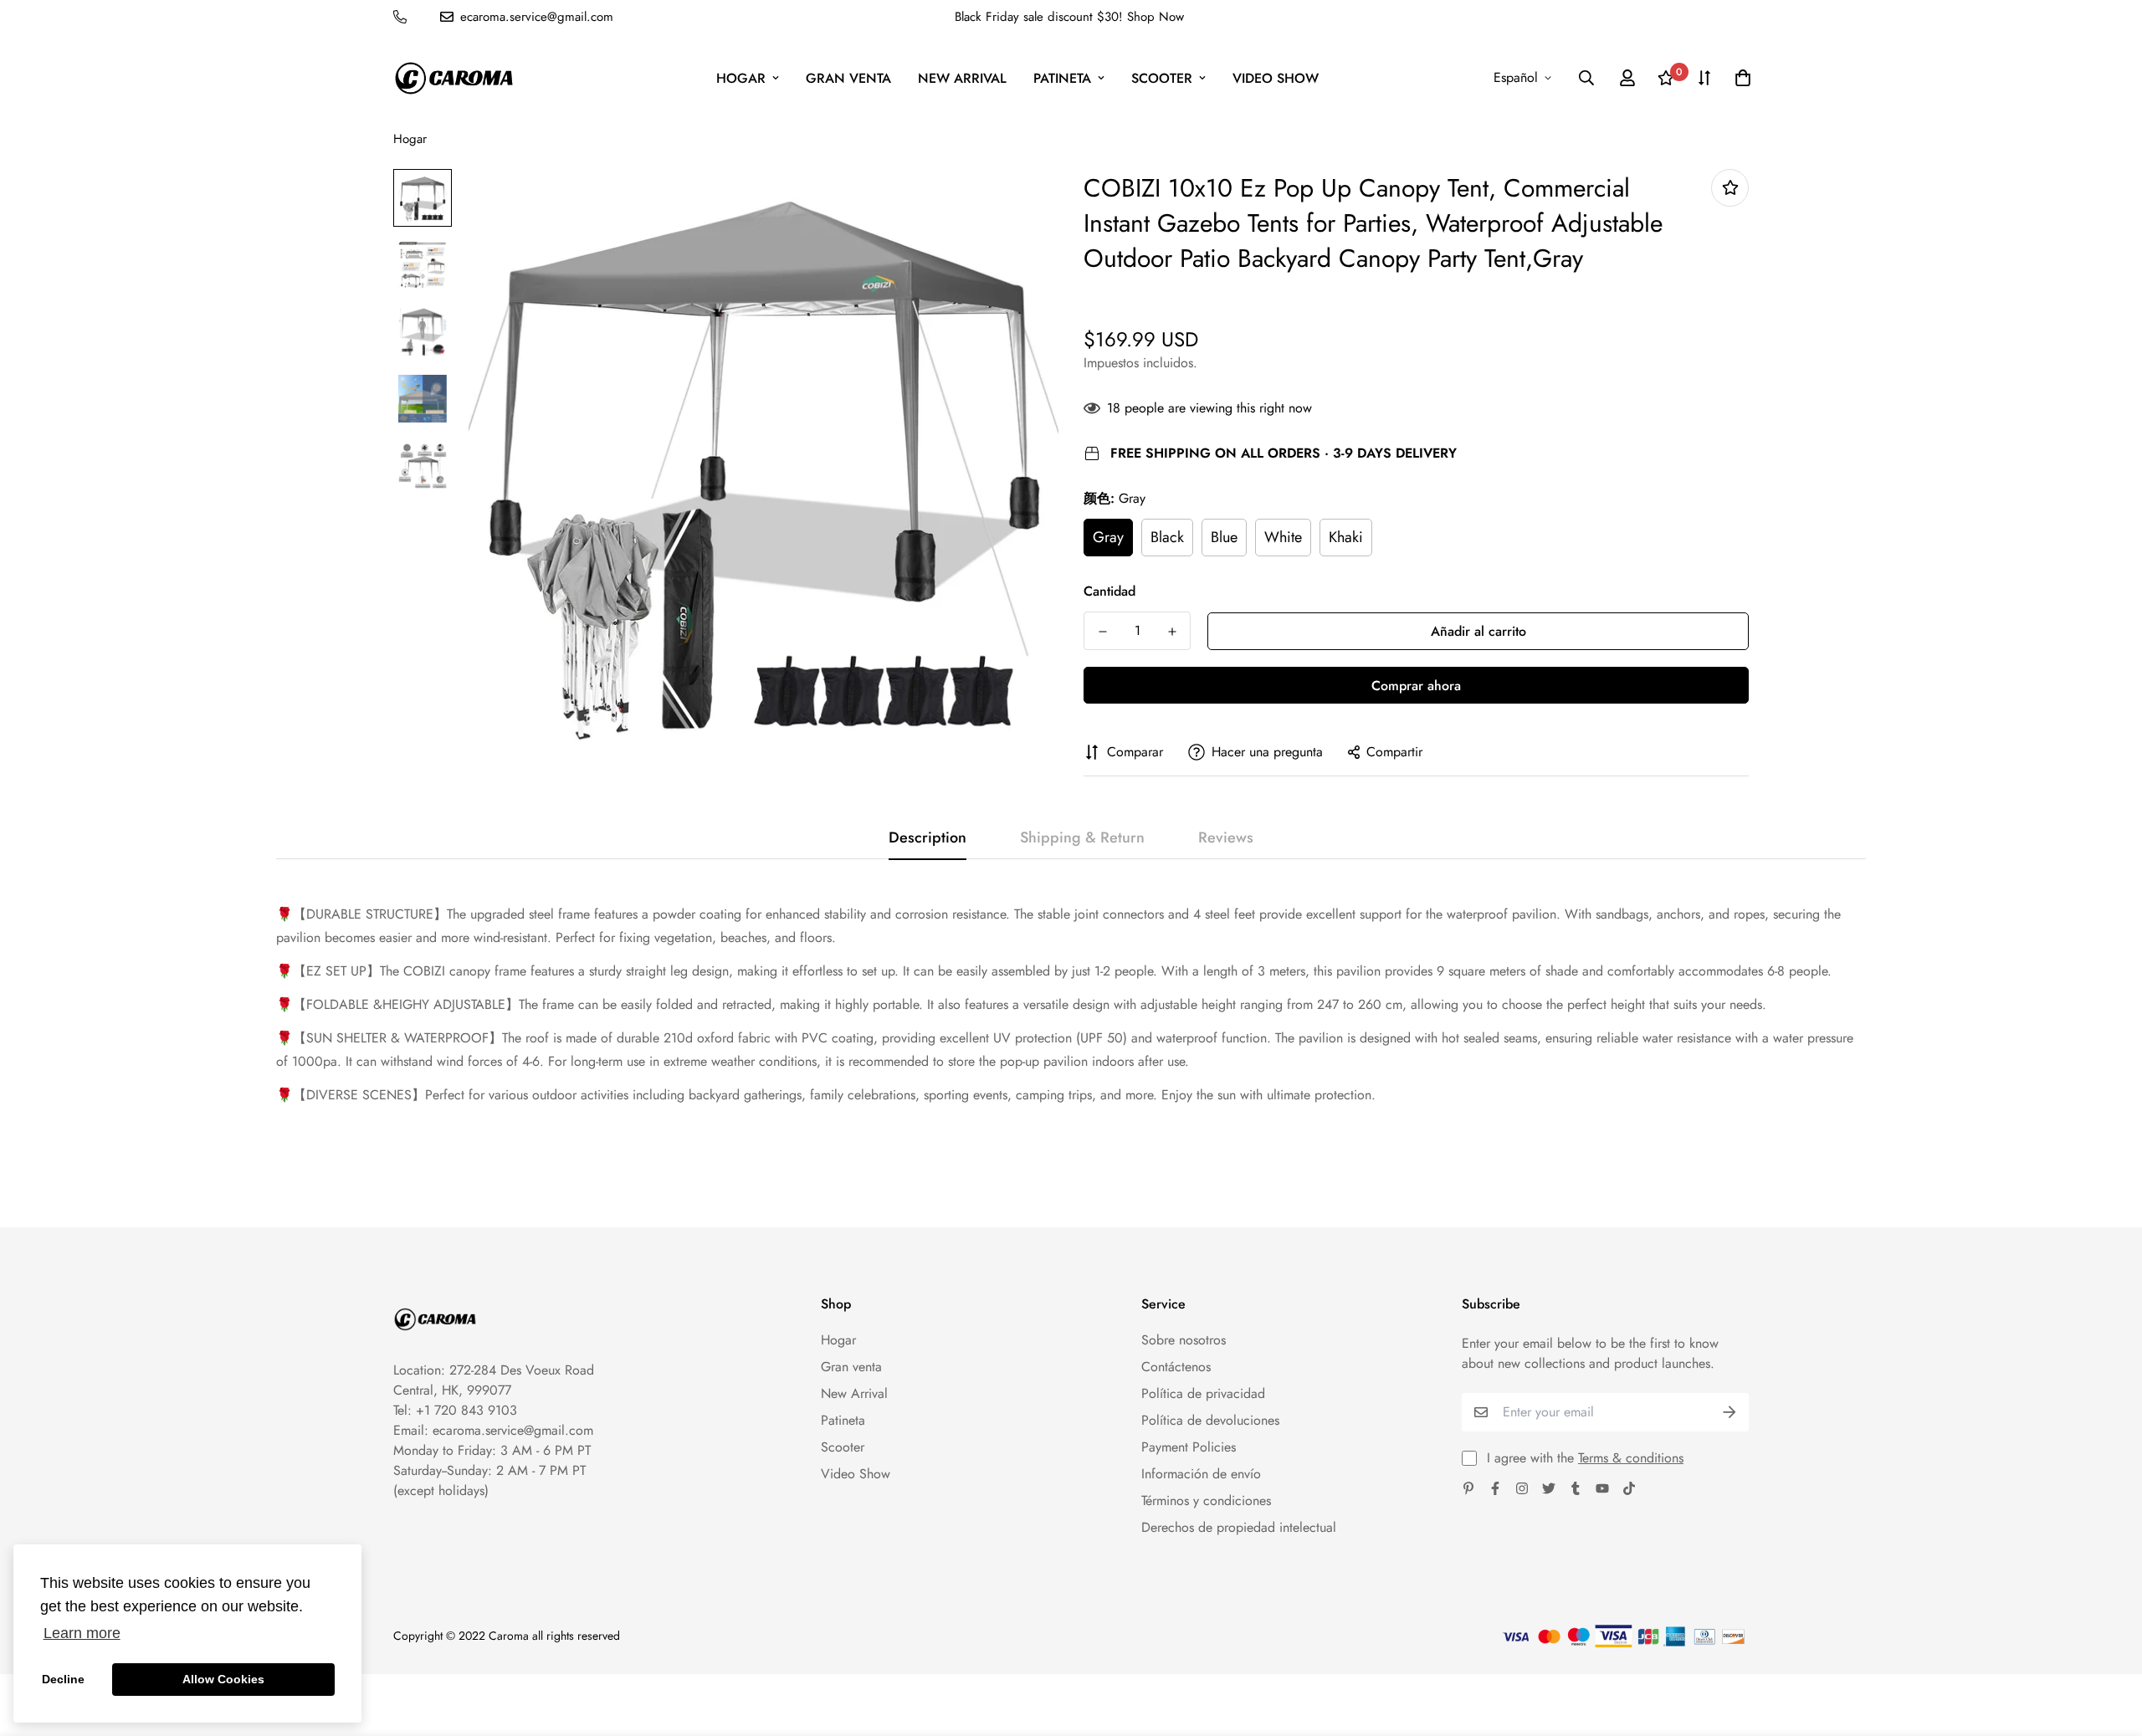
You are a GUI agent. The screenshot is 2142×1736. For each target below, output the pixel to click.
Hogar (741, 78)
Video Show (1276, 78)
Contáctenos (1176, 1367)
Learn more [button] (82, 1633)
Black (1167, 537)
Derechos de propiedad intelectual (1239, 1527)
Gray (1108, 537)
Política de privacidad (1203, 1393)
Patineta (1062, 78)
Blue (1224, 537)
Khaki (1346, 537)
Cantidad (1109, 591)
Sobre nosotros (1184, 1340)
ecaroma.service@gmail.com (513, 1430)
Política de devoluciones (1210, 1420)
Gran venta (848, 78)
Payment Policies (1189, 1447)
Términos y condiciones (1206, 1500)
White (1283, 537)
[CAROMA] (454, 78)
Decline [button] (63, 1679)
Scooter (1162, 78)
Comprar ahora (1416, 686)
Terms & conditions (1631, 1458)
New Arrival (962, 78)
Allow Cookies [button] (223, 1679)
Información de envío (1201, 1474)
